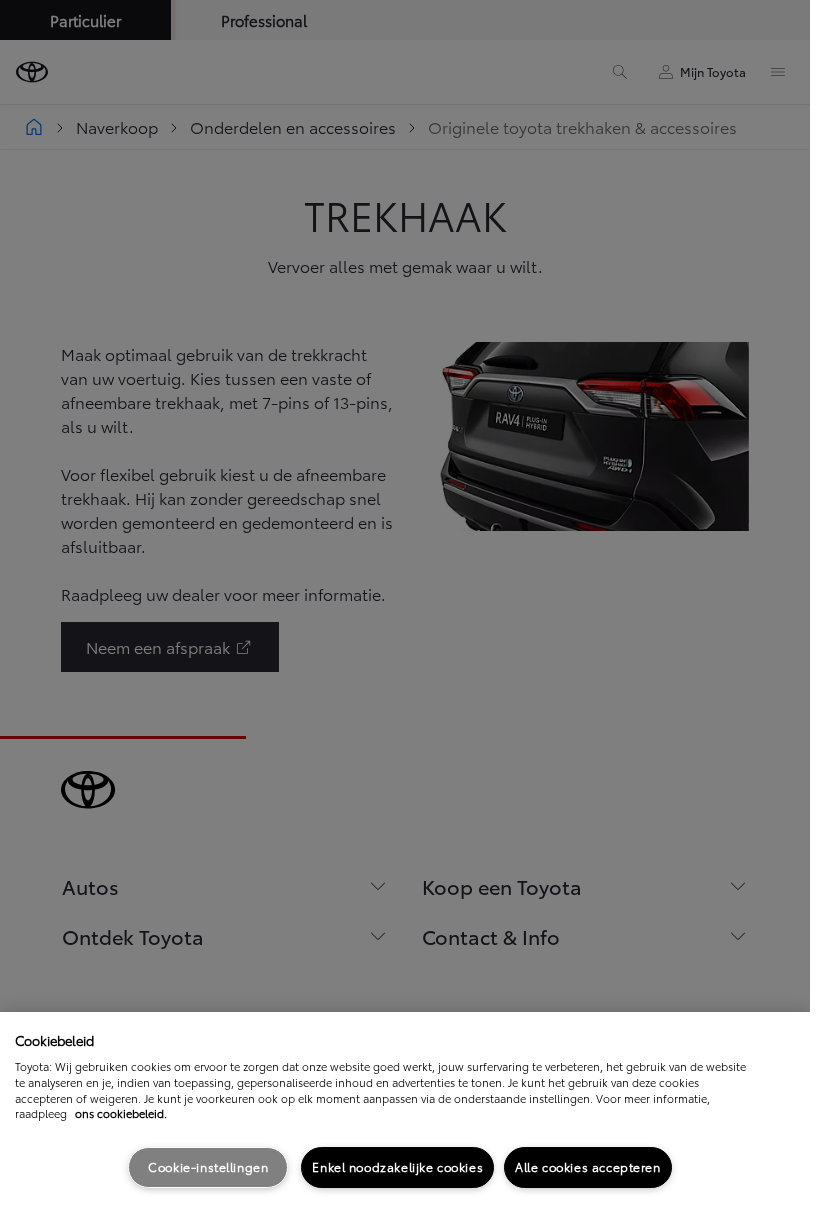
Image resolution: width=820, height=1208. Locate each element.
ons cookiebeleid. (121, 1113)
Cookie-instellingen (208, 1166)
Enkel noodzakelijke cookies (397, 1166)
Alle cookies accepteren (587, 1166)
